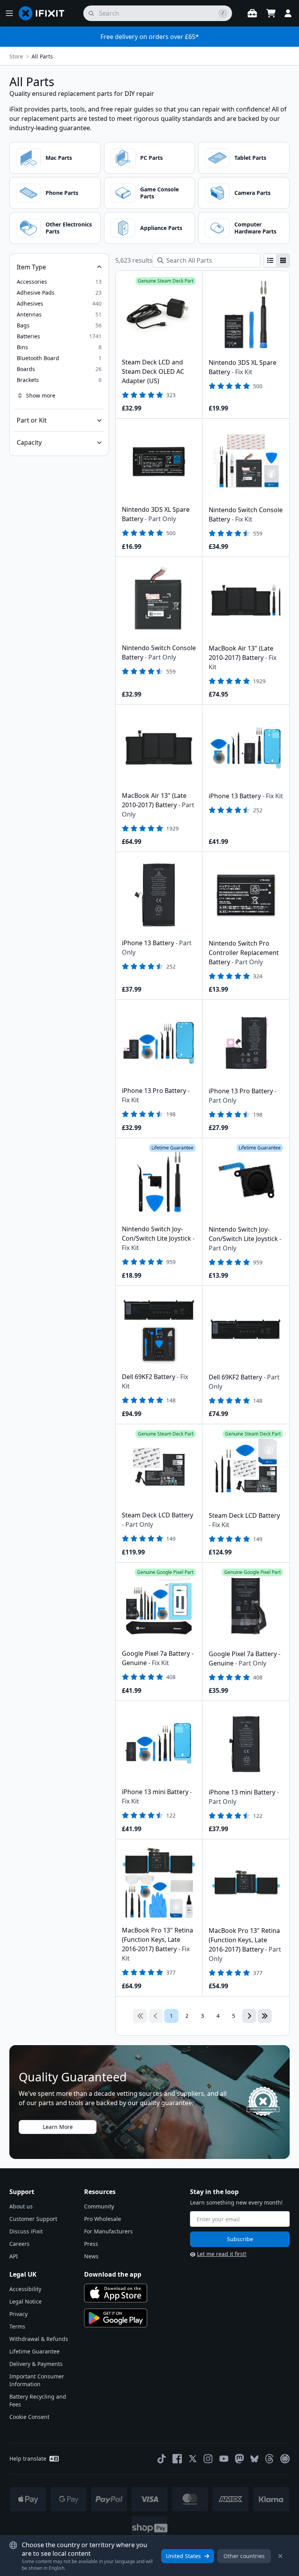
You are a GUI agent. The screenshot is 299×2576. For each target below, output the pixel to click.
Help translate (28, 2458)
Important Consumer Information (37, 2380)
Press (91, 2244)
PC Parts (151, 158)
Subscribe (240, 2239)
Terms (17, 2326)
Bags (23, 325)
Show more (41, 395)
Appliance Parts (161, 228)
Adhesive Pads (36, 293)
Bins (22, 347)
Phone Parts (62, 193)
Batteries (28, 336)
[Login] (288, 13)
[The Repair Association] (285, 2459)
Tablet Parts (250, 158)
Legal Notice (26, 2301)
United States (183, 2556)
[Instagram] (208, 2459)
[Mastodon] (239, 2459)
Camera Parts (252, 193)
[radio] (270, 260)
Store (16, 56)
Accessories (32, 282)
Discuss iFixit (26, 2231)
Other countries (244, 2556)
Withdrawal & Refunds (39, 2339)
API (14, 2256)
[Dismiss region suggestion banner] (280, 2556)
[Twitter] (193, 2459)
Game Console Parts (159, 193)
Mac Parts (59, 158)
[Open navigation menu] (9, 13)
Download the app (113, 2274)
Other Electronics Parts (69, 228)
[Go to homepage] (45, 13)
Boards (26, 369)
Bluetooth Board (38, 358)
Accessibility (25, 2289)
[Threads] (269, 2459)
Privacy (18, 2314)
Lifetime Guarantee (34, 2351)
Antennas (29, 314)
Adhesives (30, 303)
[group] (277, 260)
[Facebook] (177, 2459)
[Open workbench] (252, 13)
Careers (19, 2244)
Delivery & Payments (36, 2364)
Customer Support (33, 2219)
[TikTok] (162, 2459)
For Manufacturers (108, 2231)
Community (99, 2206)
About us (21, 2206)
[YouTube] (224, 2459)
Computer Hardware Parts (255, 228)
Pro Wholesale (103, 2219)
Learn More (58, 2127)
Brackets (28, 380)
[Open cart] (271, 13)
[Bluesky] (254, 2459)
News (91, 2256)
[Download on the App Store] (116, 2293)
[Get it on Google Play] (116, 2318)
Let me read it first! (222, 2254)
